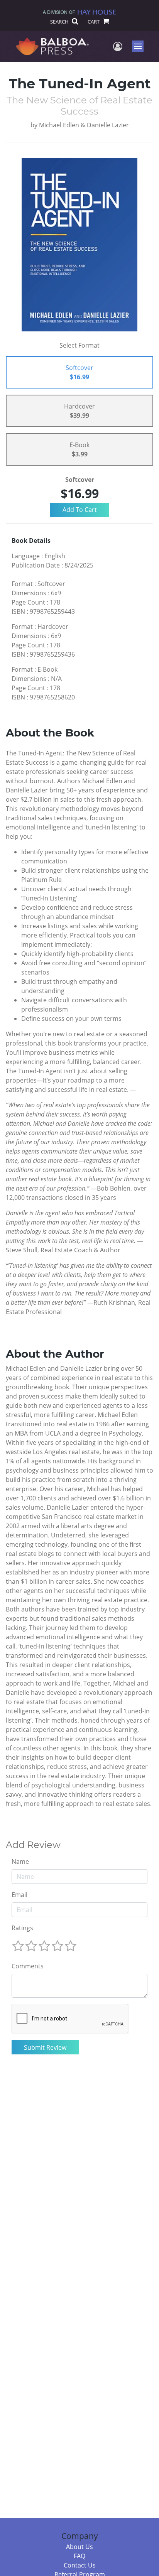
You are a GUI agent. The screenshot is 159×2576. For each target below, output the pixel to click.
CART (94, 22)
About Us (79, 2547)
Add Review (33, 1845)
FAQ (79, 2556)
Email (19, 1895)
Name (20, 1861)
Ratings (22, 1928)
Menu (140, 46)
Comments (28, 1966)
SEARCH (60, 22)
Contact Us (80, 2565)
